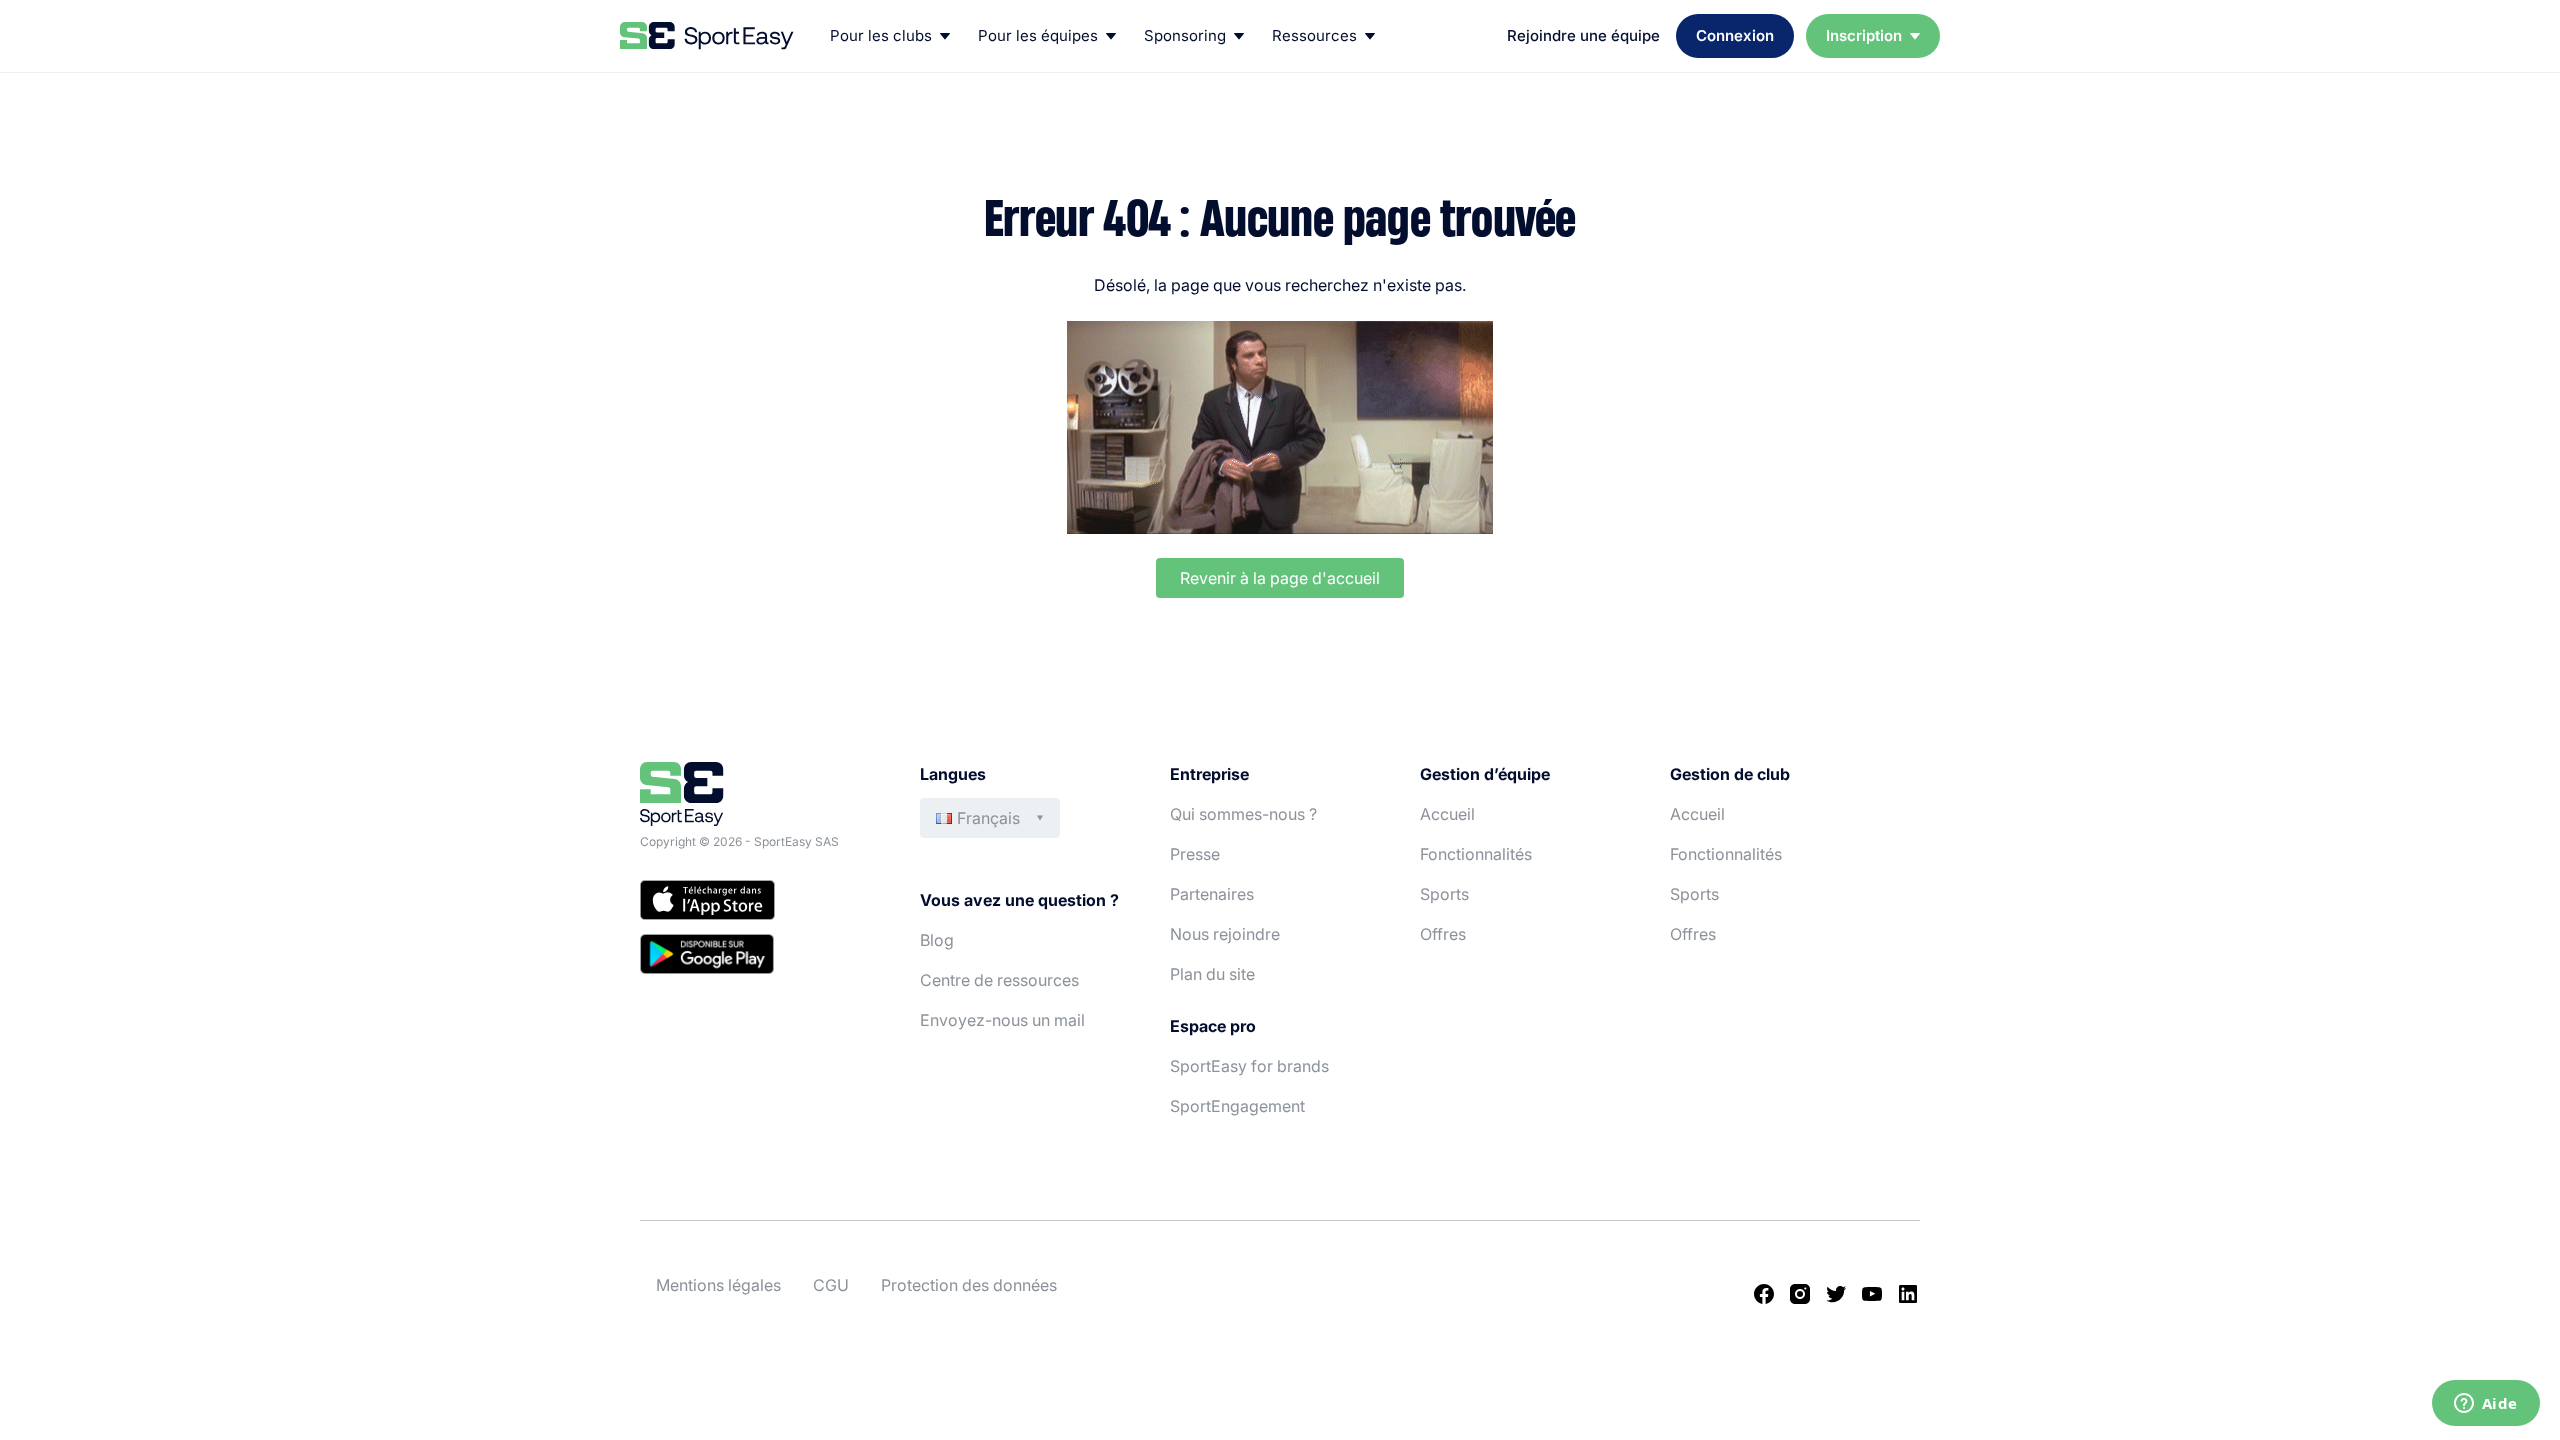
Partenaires (1212, 894)
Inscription (1864, 35)
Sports (1444, 894)
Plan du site (1212, 974)
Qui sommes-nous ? (1243, 814)
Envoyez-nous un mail (1002, 1020)
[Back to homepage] (707, 36)
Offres (1443, 934)
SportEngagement (1237, 1106)
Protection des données (969, 1285)
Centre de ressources (999, 980)
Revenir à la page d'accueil (1280, 578)
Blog (937, 940)
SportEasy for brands (1249, 1066)
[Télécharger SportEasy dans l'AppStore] (760, 903)
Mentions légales (718, 1285)
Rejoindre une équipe (1583, 35)
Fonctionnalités (1476, 854)
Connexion (1735, 35)
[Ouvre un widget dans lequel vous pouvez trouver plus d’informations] (2485, 1405)
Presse (1195, 854)
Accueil (1447, 814)
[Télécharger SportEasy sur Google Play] (760, 957)
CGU (831, 1285)
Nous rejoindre (1225, 934)
